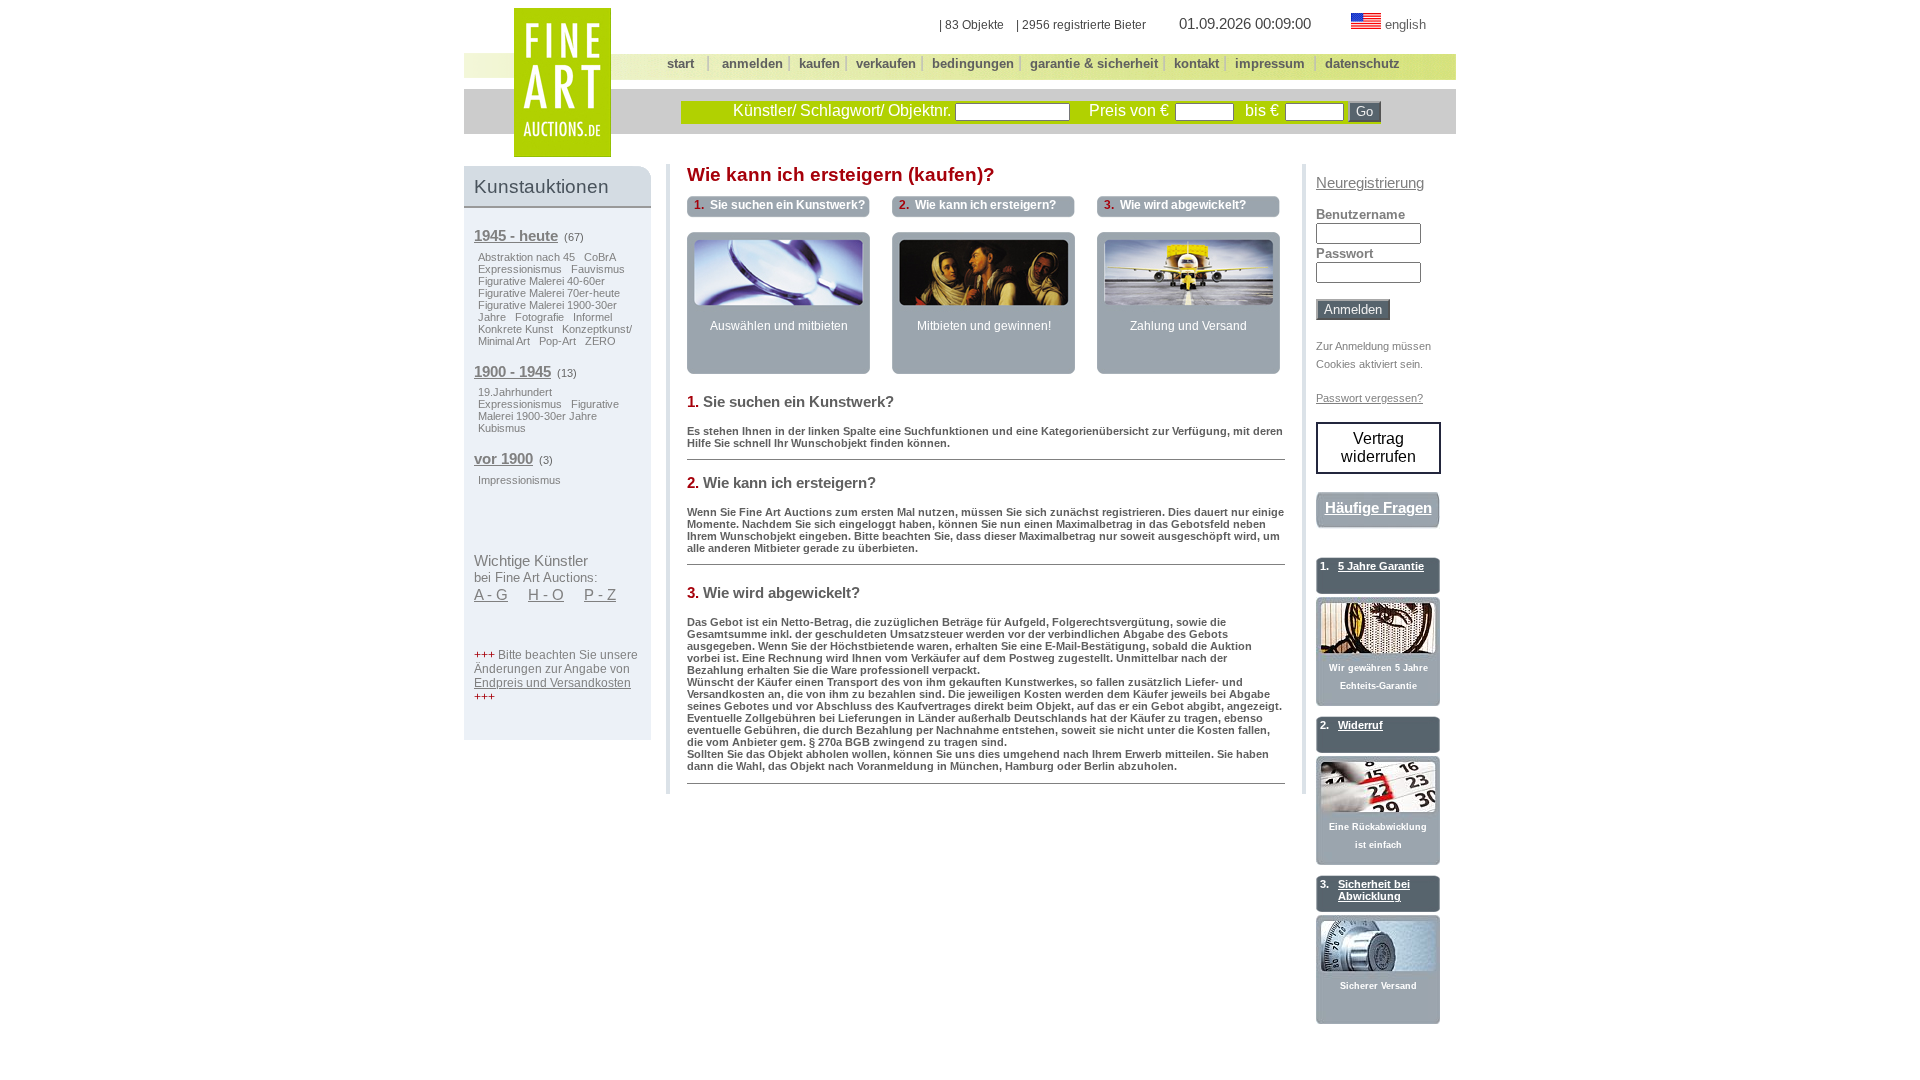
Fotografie (539, 317)
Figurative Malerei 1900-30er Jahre (548, 410)
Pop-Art (557, 341)
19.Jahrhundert (515, 392)
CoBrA (600, 257)
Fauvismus (598, 269)
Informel (592, 317)
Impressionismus (519, 480)
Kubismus (502, 428)
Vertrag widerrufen (1378, 447)
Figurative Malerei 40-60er (541, 281)
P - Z (600, 595)
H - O (546, 595)
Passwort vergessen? (1369, 398)
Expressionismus (520, 269)
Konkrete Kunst (515, 329)
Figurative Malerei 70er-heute (549, 293)
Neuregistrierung (1370, 183)
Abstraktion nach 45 (526, 257)
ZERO (600, 341)
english (1405, 24)
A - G (491, 595)
